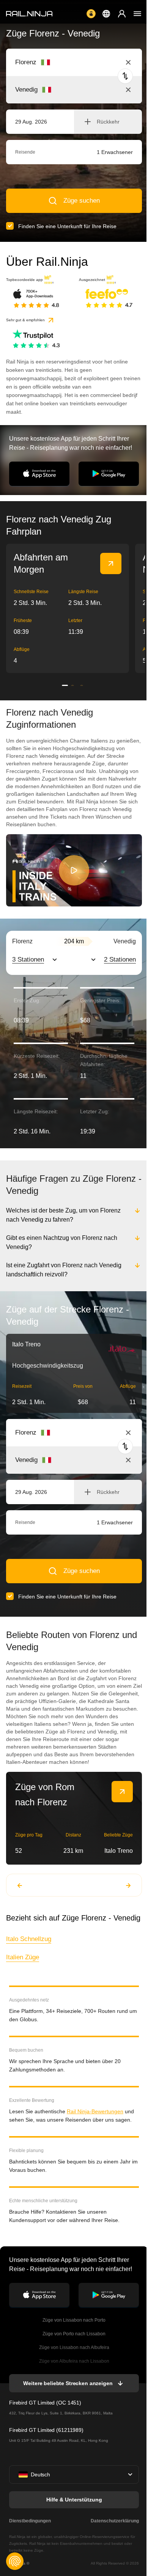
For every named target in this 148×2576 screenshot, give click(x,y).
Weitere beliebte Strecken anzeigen (67, 2383)
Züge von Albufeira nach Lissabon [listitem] (73, 2361)
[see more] (111, 563)
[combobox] (57, 62)
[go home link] (29, 14)
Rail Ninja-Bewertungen (95, 2111)
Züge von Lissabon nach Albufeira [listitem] (73, 2347)
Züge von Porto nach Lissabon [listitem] (73, 2334)
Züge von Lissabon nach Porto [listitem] (73, 2320)
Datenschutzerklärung (113, 2521)
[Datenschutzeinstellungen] (15, 2561)
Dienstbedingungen (30, 2521)
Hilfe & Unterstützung (73, 2500)
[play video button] (74, 870)
